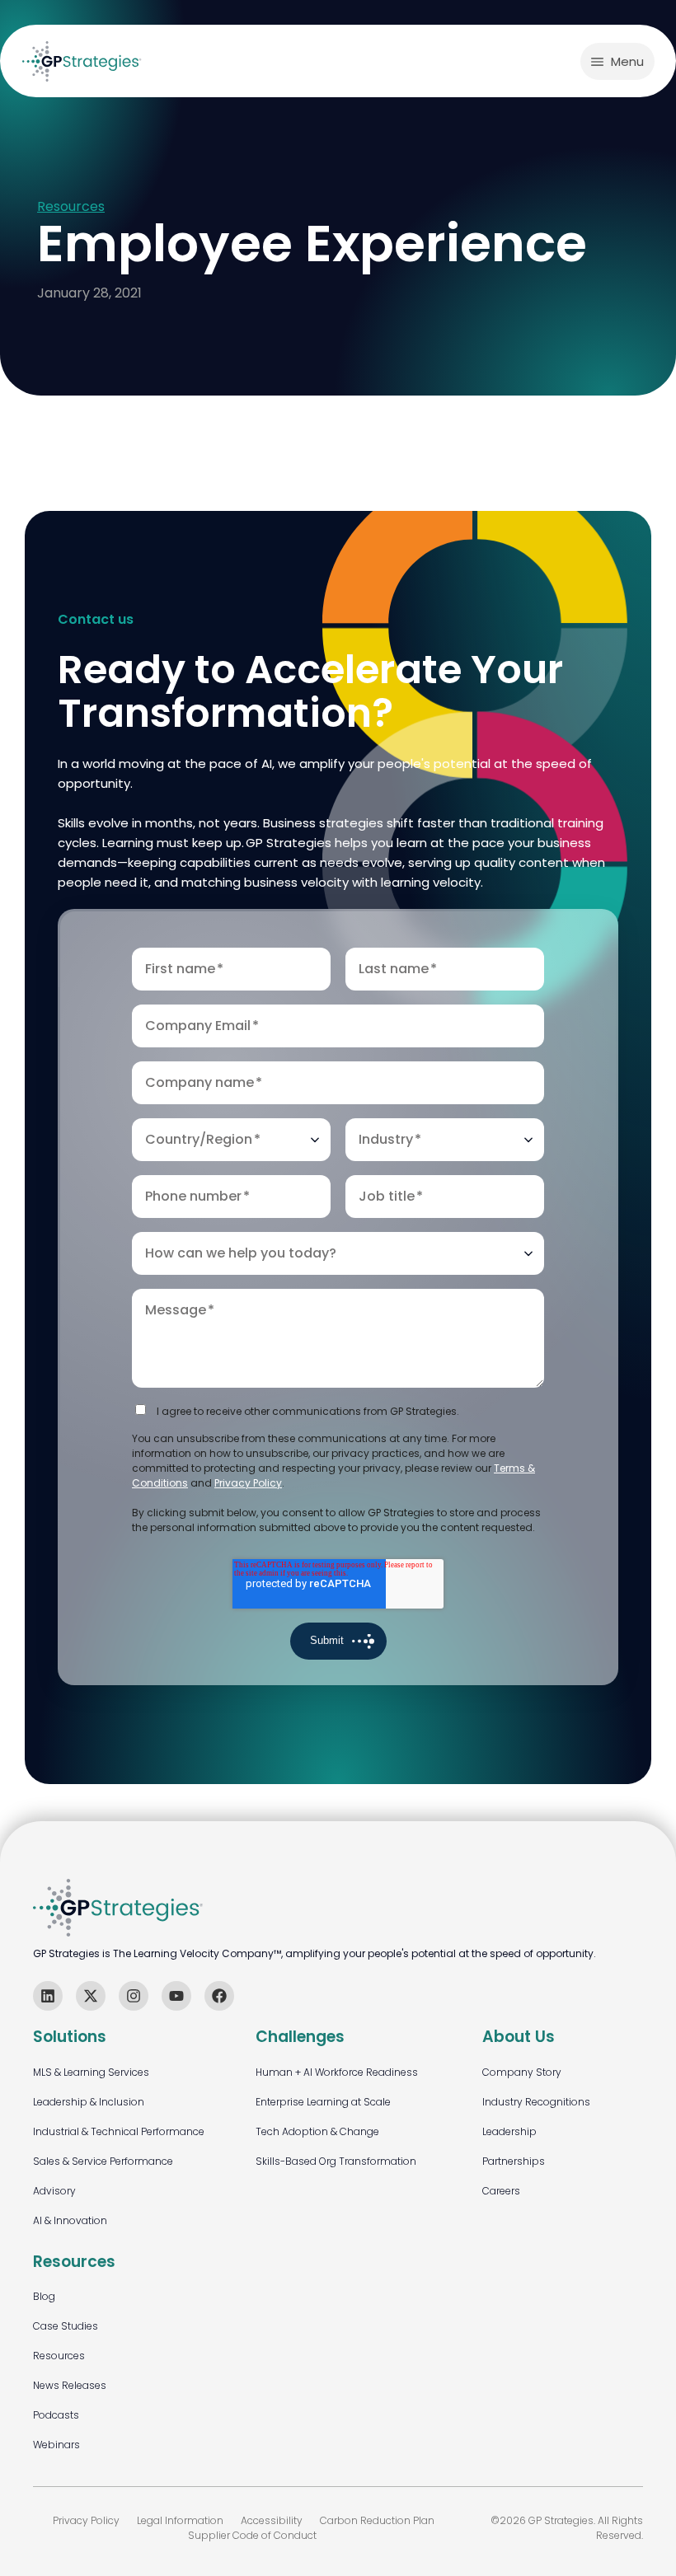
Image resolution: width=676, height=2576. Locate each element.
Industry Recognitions (536, 2102)
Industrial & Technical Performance (119, 2131)
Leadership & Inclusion (89, 2102)
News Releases (70, 2385)
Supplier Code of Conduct (252, 2535)
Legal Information (180, 2520)
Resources (71, 207)
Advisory (54, 2191)
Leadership (509, 2131)
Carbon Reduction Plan (377, 2520)
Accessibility (272, 2520)
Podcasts (56, 2415)
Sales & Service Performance (103, 2161)
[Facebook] (219, 1996)
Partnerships (514, 2161)
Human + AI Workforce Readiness (337, 2072)
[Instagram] (134, 1996)
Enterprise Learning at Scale (323, 2102)
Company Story (522, 2072)
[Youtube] (176, 1996)
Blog (44, 2296)
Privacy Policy (248, 1483)
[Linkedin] (48, 1996)
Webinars (56, 2445)
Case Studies (66, 2326)
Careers (501, 2191)
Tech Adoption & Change (317, 2131)
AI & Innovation (70, 2220)
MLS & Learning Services (91, 2072)
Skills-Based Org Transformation (336, 2161)
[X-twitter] (91, 1996)
